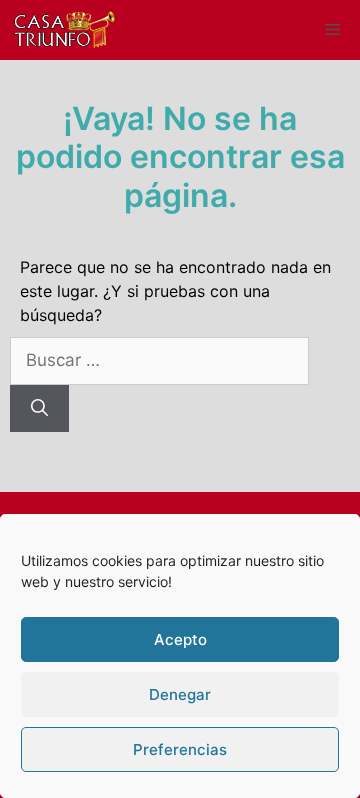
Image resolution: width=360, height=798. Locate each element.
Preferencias (180, 749)
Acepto (180, 639)
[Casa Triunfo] (63, 30)
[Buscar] (39, 409)
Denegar (180, 694)
